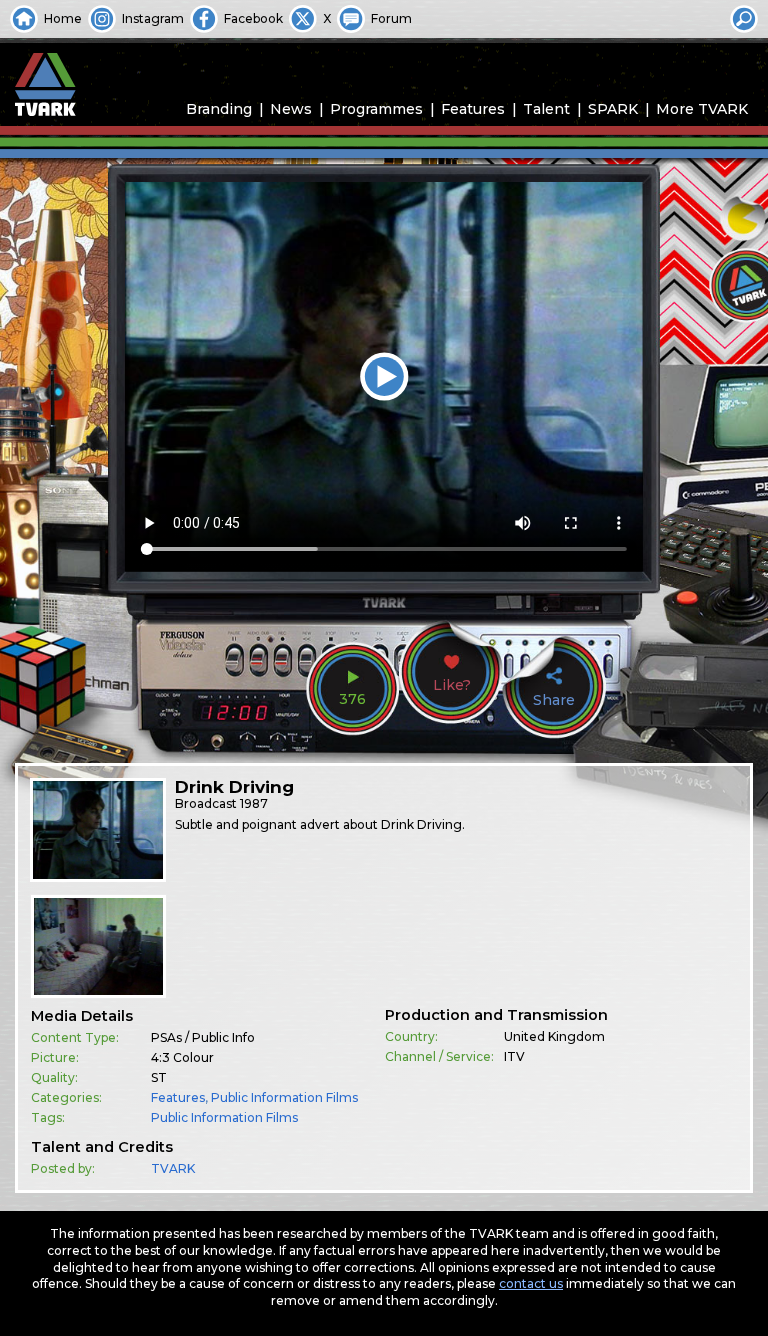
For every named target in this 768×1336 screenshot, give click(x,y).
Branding (219, 109)
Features (473, 109)
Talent (546, 109)
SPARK (613, 109)
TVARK (173, 1168)
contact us (531, 1283)
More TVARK (702, 109)
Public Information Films (284, 1097)
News (291, 109)
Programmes (376, 109)
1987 (254, 803)
